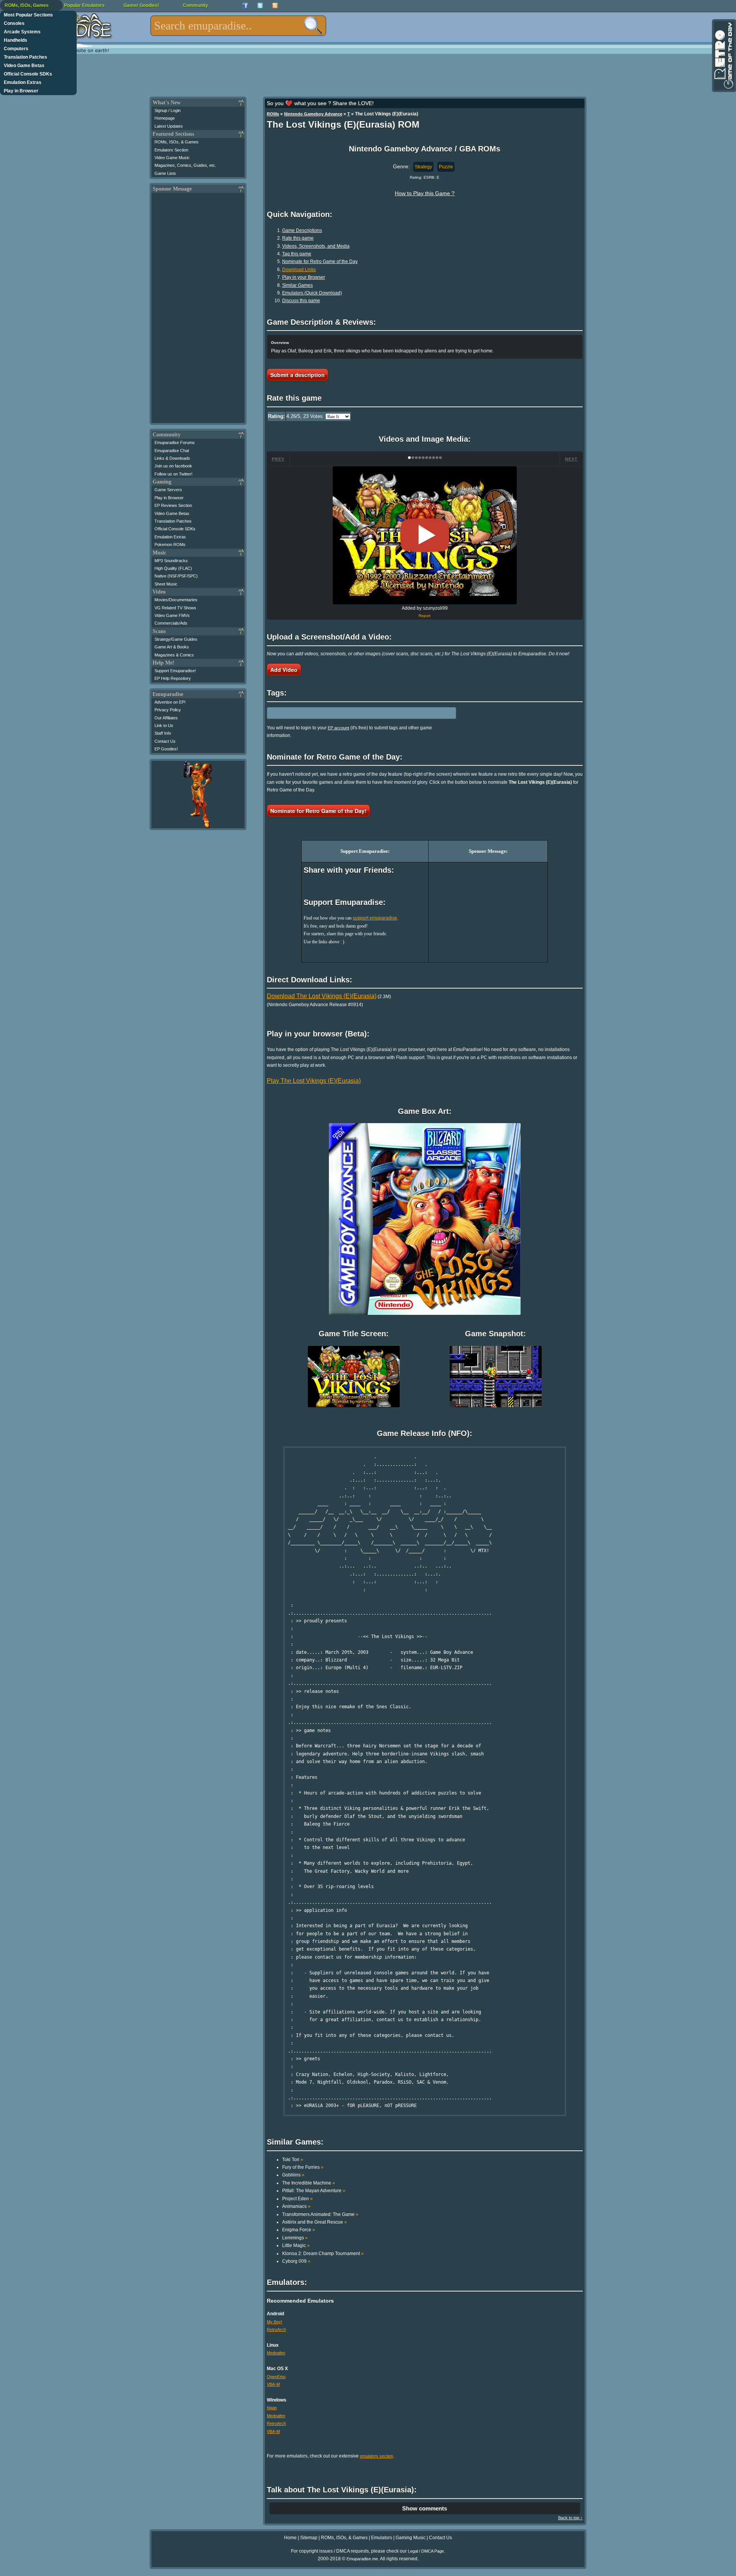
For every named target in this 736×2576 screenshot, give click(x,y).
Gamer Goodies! (141, 5)
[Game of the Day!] (723, 56)
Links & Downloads (172, 458)
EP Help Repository (173, 678)
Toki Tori (293, 2160)
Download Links (299, 270)
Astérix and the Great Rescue (315, 2222)
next (571, 459)
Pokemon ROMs (170, 544)
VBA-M (273, 2384)
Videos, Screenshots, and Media (316, 246)
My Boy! (274, 2322)
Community (195, 5)
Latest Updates (169, 126)
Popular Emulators (84, 5)
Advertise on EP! (170, 702)
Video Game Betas (24, 66)
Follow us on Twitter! (173, 474)
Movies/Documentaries (176, 600)
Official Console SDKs (28, 74)
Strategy (423, 167)
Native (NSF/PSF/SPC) (176, 576)
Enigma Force (299, 2230)
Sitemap (309, 2538)
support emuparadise (375, 918)
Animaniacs (296, 2206)
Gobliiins (293, 2175)
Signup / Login (168, 110)
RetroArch (276, 2329)
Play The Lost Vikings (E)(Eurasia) (314, 1081)
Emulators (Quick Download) (312, 293)
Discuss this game (301, 301)
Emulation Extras (23, 82)
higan (272, 2408)
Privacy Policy (168, 710)
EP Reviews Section (173, 505)
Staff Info (163, 733)
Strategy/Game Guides (176, 639)
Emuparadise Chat (172, 451)
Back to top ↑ (570, 2518)
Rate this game (298, 238)
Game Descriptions (302, 230)
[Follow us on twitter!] (260, 6)
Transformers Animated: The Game (320, 2214)
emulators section (376, 2456)
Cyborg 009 (296, 2261)
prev (278, 459)
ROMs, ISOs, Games (27, 5)
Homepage (165, 118)
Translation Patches (25, 57)
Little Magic (296, 2245)
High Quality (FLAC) (173, 568)
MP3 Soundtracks (171, 561)
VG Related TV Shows (175, 608)
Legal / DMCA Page (426, 2551)
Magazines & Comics (174, 655)
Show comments (425, 2508)
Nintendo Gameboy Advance (313, 114)
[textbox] (238, 26)
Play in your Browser (304, 277)
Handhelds (16, 40)
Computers (16, 49)
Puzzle (446, 167)
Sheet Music (166, 584)
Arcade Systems (22, 32)
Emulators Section (171, 150)
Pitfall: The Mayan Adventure (314, 2191)
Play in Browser (21, 91)
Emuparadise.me (362, 2559)
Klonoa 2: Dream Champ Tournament (323, 2254)
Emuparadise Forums (175, 442)
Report (425, 616)
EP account (338, 728)
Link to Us (164, 725)
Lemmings (295, 2238)
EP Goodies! (166, 749)
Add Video (284, 669)
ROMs (273, 114)
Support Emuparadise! (175, 671)
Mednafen (276, 2353)
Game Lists (165, 173)
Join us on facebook (173, 466)
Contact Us (165, 741)
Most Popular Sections (28, 15)
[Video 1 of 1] (425, 535)
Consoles (14, 23)
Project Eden (297, 2199)
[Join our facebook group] (245, 6)
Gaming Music (411, 2538)
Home (290, 2538)
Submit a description (297, 375)
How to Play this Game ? (425, 193)
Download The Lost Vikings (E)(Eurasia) (322, 996)
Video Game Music (172, 158)
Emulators (382, 2538)
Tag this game (297, 254)
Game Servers (168, 490)
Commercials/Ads (171, 623)
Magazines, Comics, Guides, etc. (185, 165)
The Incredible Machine (309, 2183)
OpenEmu (276, 2377)
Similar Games (297, 285)
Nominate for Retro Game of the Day (320, 262)
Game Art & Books (172, 647)
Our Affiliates (166, 718)
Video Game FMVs (172, 615)
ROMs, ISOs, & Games (177, 142)
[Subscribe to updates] (275, 6)
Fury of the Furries (303, 2167)
